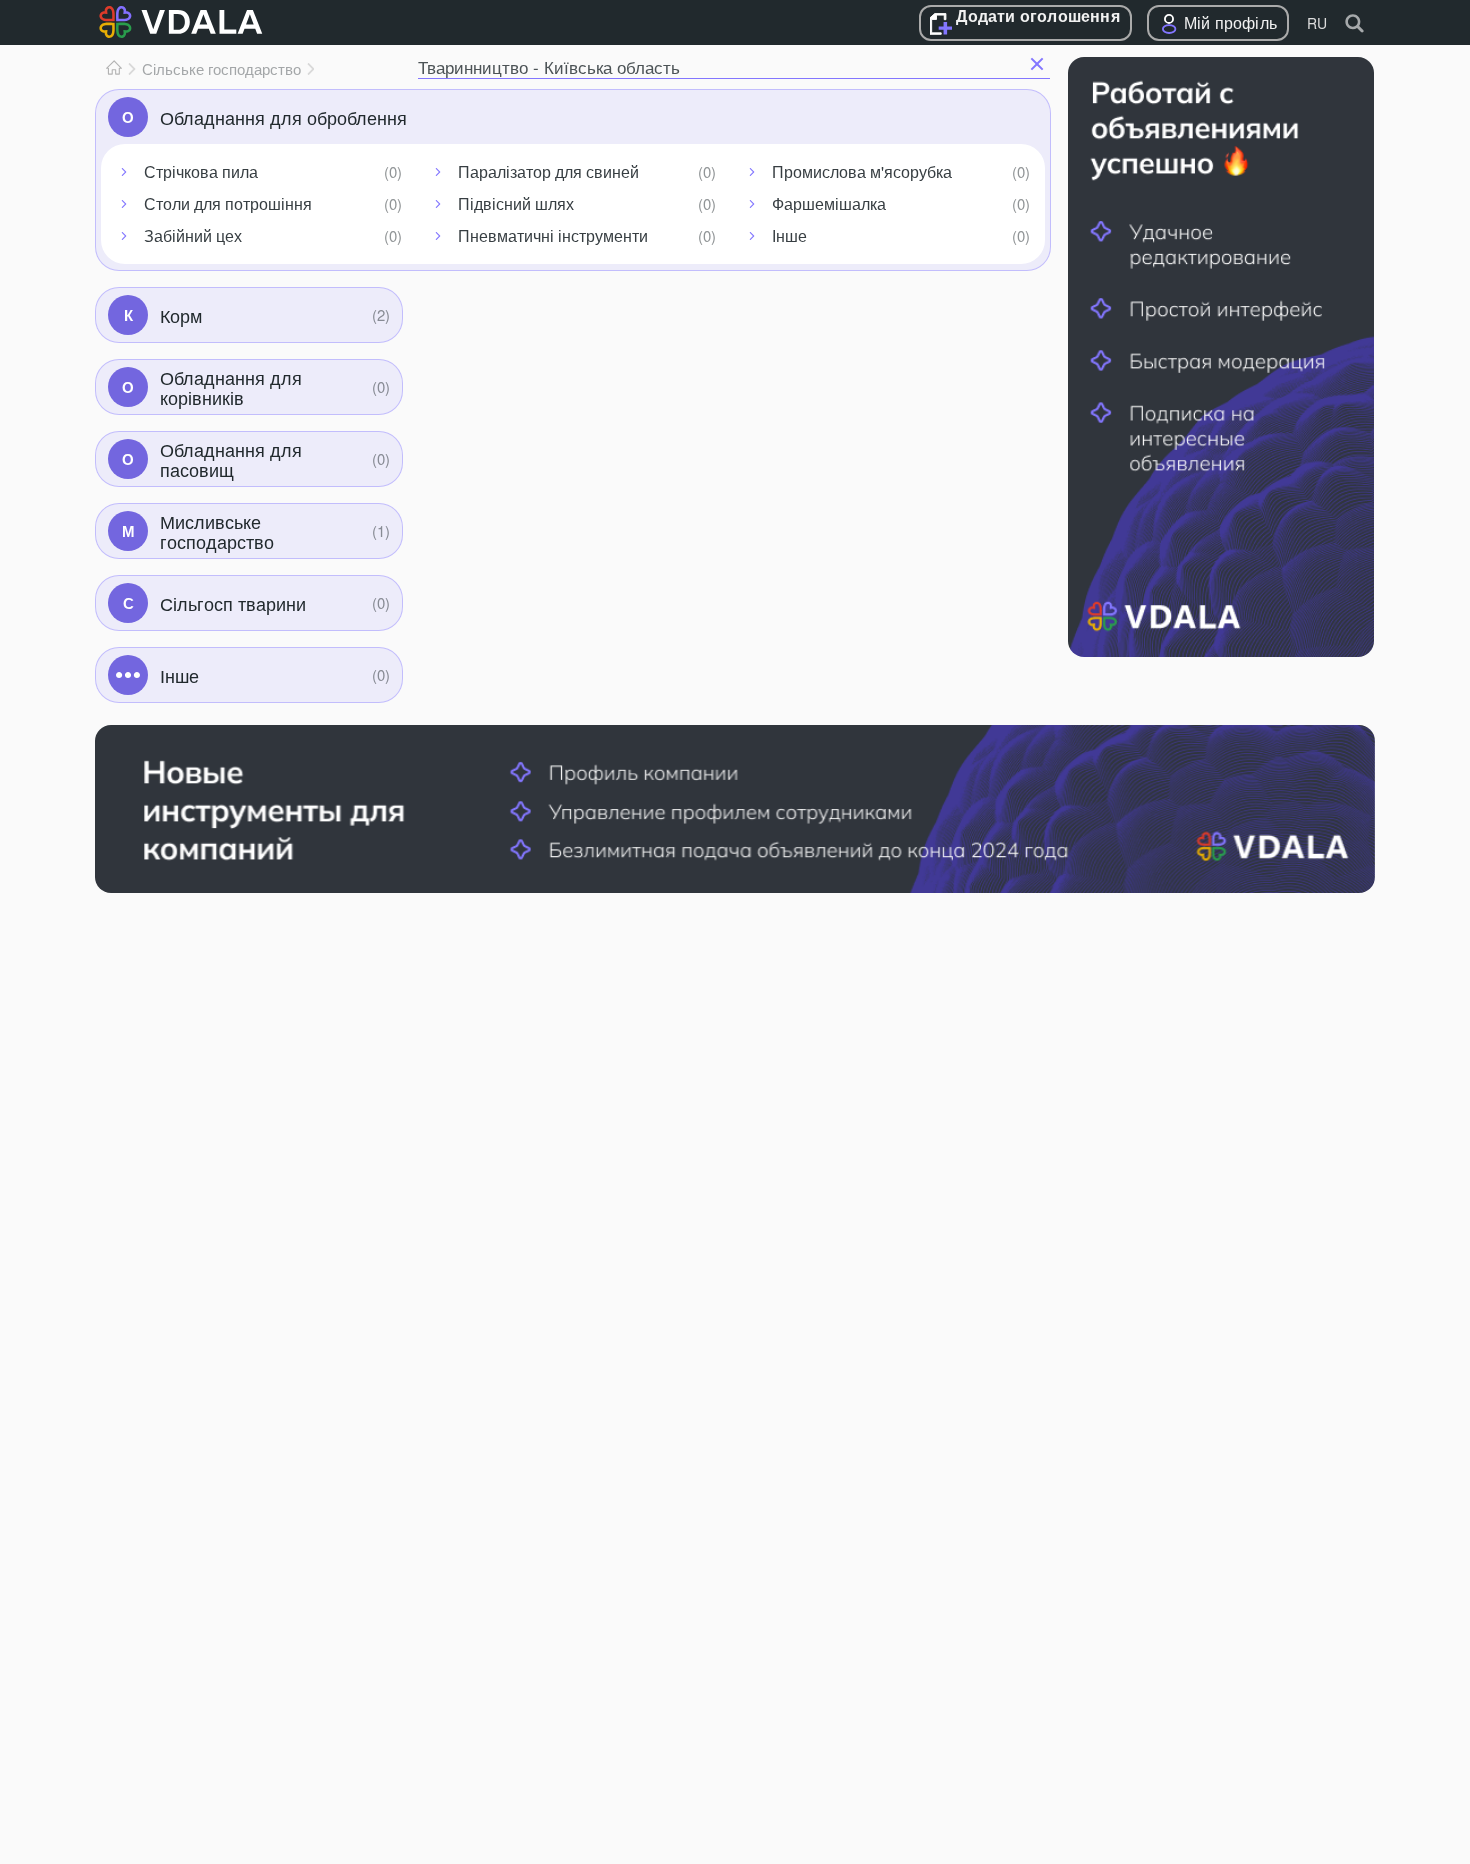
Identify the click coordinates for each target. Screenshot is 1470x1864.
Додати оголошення (1037, 17)
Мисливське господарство (217, 531)
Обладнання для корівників (231, 387)
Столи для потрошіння (228, 203)
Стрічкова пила (201, 171)
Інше (789, 235)
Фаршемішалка (829, 203)
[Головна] (114, 69)
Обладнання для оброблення (283, 117)
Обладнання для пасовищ (231, 459)
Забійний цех (193, 235)
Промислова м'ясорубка (862, 171)
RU (1317, 23)
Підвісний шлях (516, 203)
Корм (181, 315)
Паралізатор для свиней (548, 171)
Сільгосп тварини (233, 603)
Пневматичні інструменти (553, 235)
